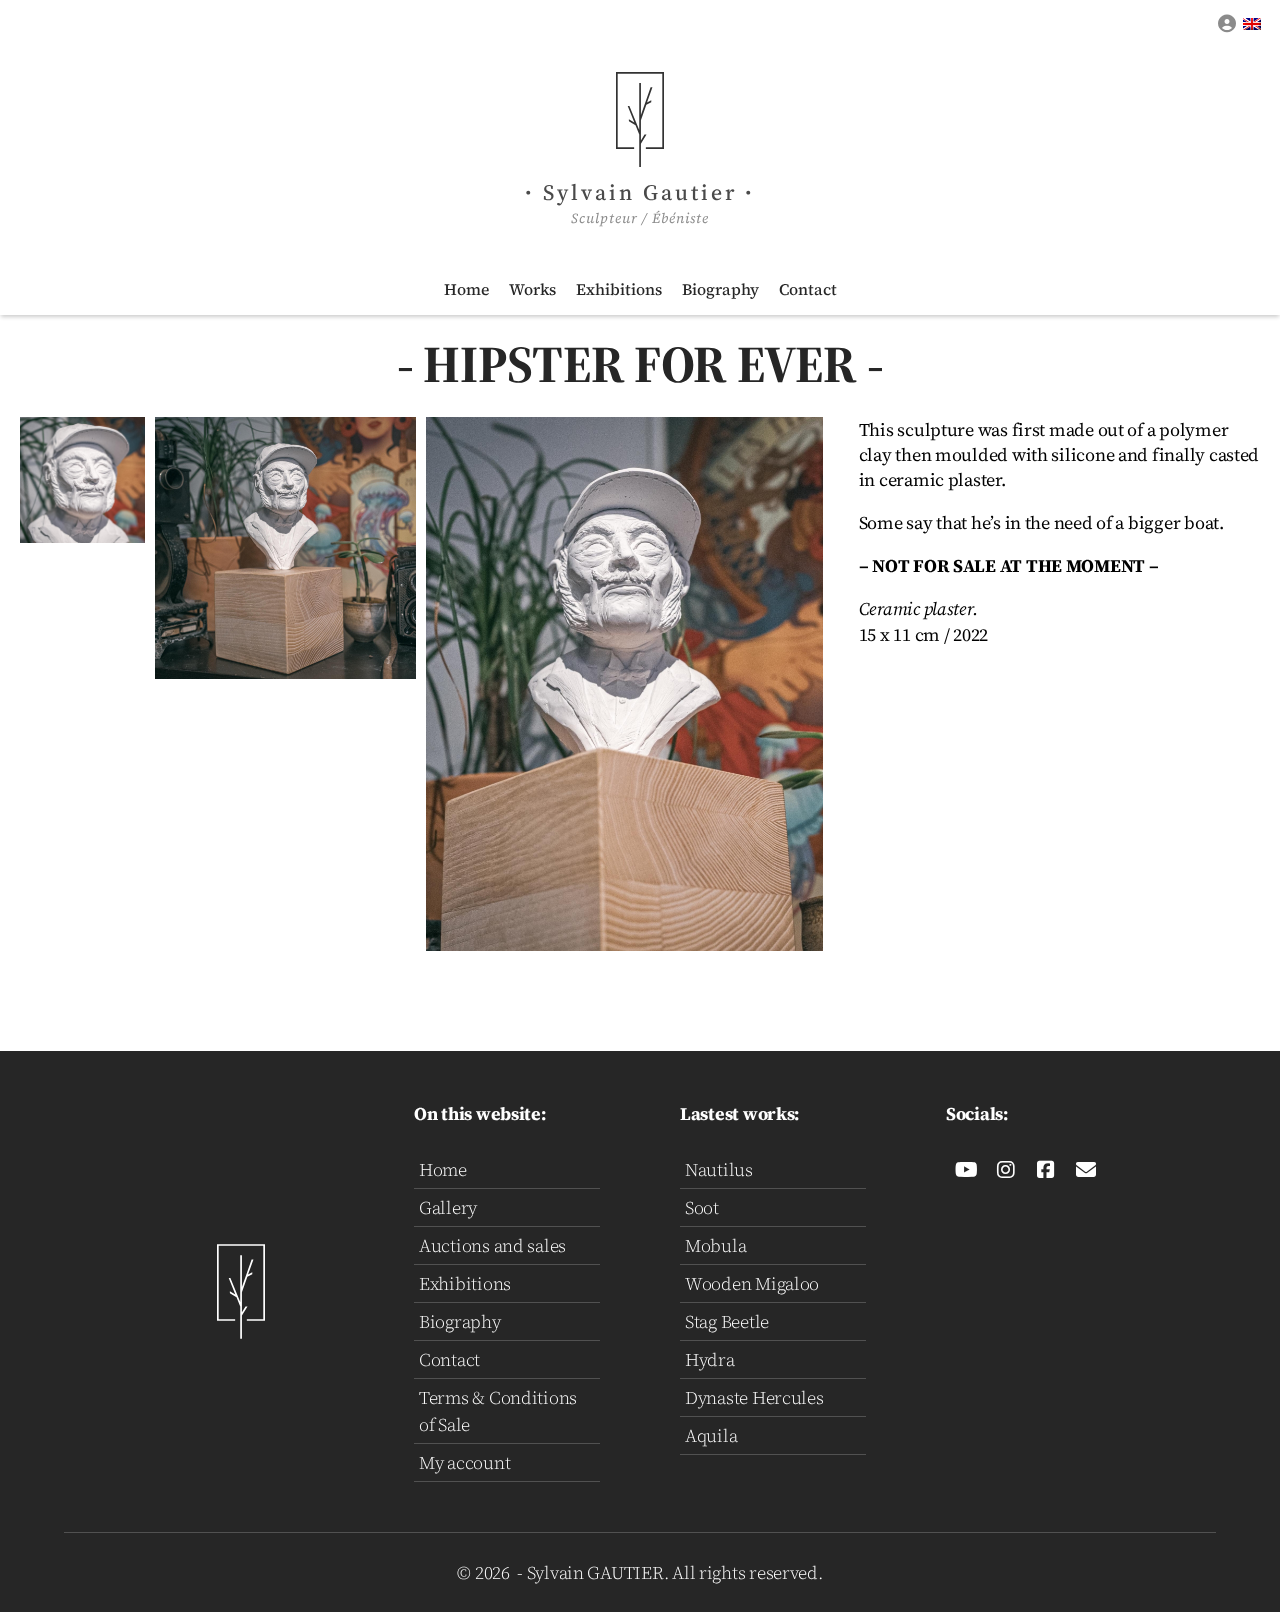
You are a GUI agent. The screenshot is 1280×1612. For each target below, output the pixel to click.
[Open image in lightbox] (82, 480)
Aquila (711, 1435)
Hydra (710, 1359)
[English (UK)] (1253, 23)
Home (466, 289)
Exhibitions (619, 289)
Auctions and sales (492, 1245)
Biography (720, 289)
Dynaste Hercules (754, 1397)
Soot (702, 1207)
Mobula (715, 1245)
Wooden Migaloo (752, 1283)
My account (464, 1462)
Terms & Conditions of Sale (498, 1411)
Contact (808, 289)
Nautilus (719, 1169)
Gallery (448, 1207)
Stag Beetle (727, 1321)
